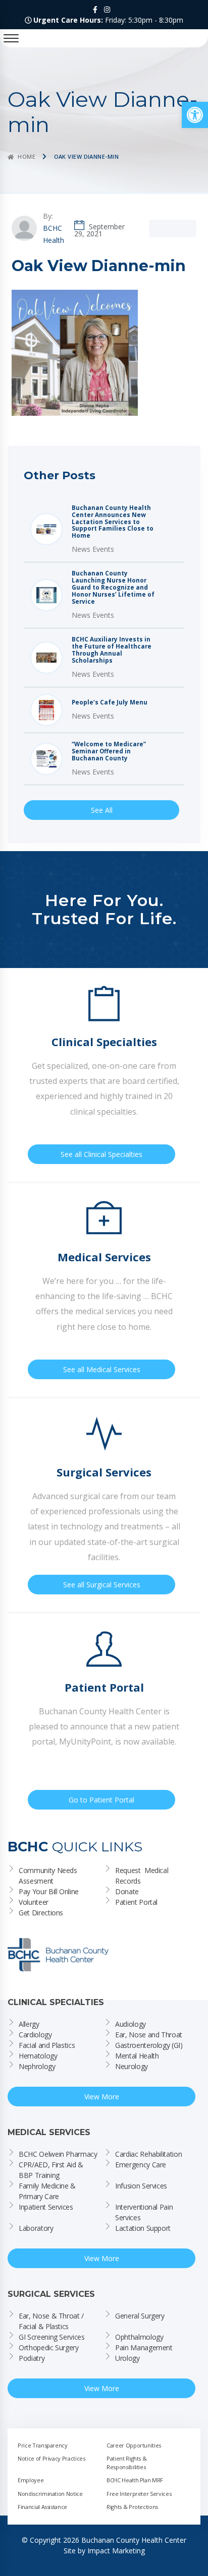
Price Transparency (43, 2445)
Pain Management (144, 2347)
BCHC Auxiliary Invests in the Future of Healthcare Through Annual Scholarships (112, 650)
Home (27, 156)
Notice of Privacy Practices (51, 2458)
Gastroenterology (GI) (149, 2045)
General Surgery (140, 2316)
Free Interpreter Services (139, 2494)
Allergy (29, 2024)
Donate (127, 1891)
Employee (31, 2480)
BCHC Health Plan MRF (135, 2480)
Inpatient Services (46, 2207)
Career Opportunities (134, 2445)
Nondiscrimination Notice (50, 2494)
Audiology (131, 2024)
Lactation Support (143, 2228)
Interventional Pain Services (145, 2212)
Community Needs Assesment (49, 1876)
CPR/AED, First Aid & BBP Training (52, 2170)
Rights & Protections (132, 2507)
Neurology (132, 2066)
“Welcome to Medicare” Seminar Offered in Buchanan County (109, 751)
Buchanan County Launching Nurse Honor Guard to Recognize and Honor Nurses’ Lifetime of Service (113, 588)
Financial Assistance (42, 2507)
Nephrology (37, 2066)
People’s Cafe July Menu (110, 702)
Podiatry (32, 2358)
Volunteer (34, 1902)
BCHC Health (54, 234)
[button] (195, 115)
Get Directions (41, 1913)
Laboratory (36, 2228)
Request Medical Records (143, 1876)
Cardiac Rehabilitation (148, 2154)
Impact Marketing (116, 2551)
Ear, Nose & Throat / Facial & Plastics (52, 2321)
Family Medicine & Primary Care (48, 2191)
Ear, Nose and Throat (149, 2035)
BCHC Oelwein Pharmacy (58, 2154)
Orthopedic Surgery (49, 2347)
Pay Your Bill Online (49, 1891)
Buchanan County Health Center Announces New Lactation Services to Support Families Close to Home (113, 522)
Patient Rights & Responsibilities (127, 2463)
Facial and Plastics (47, 2045)
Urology (127, 2358)
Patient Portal (136, 1902)
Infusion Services (141, 2186)
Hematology (38, 2056)
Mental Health (137, 2056)
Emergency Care (141, 2165)
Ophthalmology (139, 2337)
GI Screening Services (52, 2337)
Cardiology (35, 2035)
